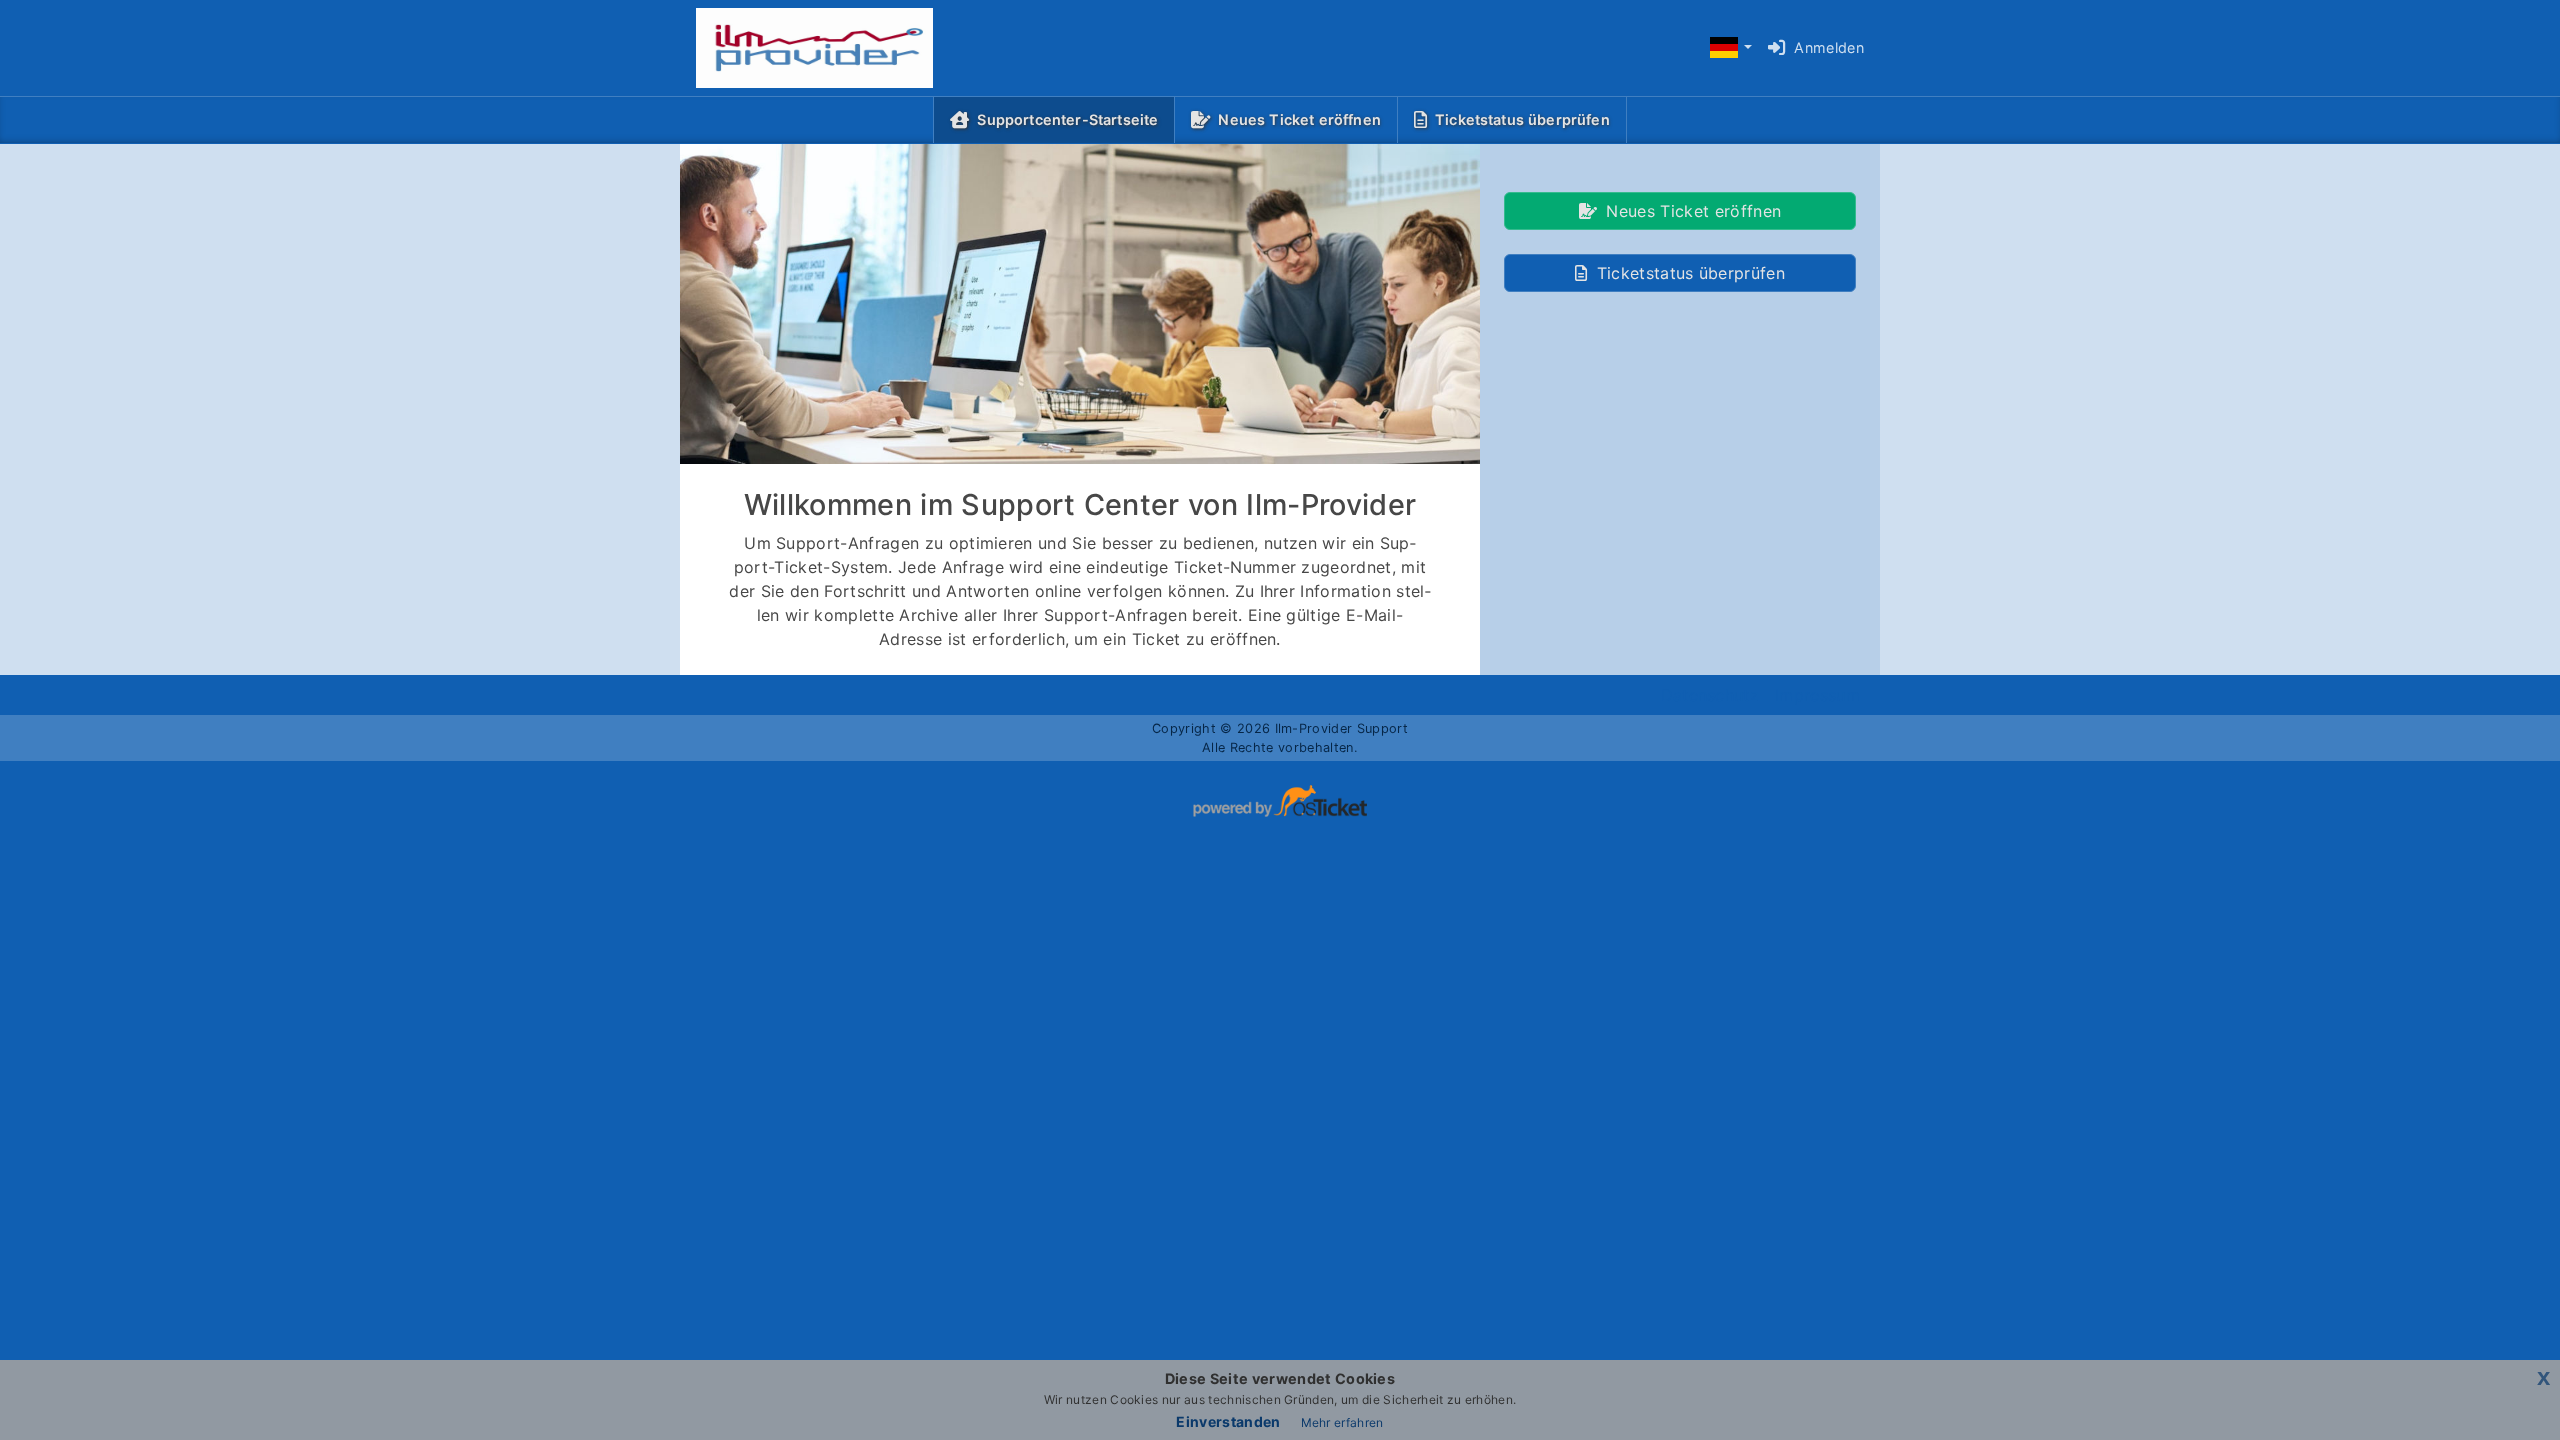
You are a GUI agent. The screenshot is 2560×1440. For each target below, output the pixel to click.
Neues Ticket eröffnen (1299, 119)
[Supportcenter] (798, 48)
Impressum (1817, 695)
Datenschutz (1710, 695)
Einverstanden (1228, 1421)
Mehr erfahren (1342, 1422)
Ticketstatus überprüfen (1522, 119)
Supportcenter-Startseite (1071, 119)
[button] (1730, 48)
